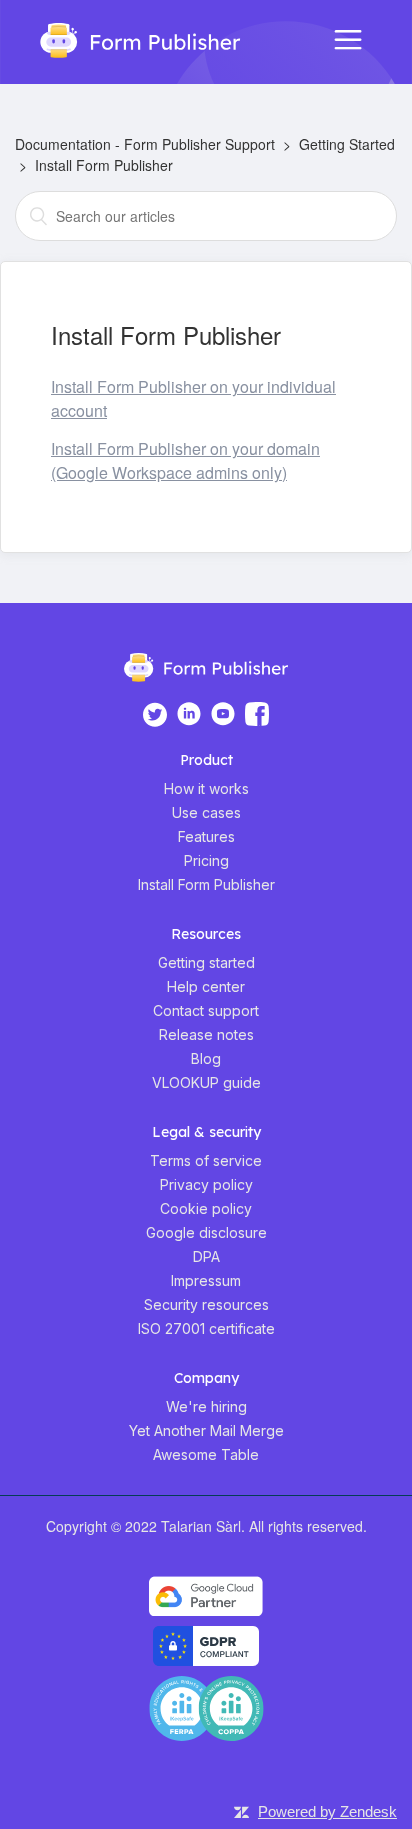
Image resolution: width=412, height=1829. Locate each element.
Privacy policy (206, 1184)
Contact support (206, 1010)
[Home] (131, 38)
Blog (206, 1058)
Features (206, 836)
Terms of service (206, 1160)
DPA (206, 1256)
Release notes (206, 1034)
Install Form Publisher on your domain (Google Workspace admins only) (185, 460)
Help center (206, 986)
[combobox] (206, 216)
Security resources (206, 1304)
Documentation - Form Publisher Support (145, 144)
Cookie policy (206, 1208)
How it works (206, 788)
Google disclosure (206, 1232)
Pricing (206, 860)
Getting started (206, 962)
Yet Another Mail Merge (206, 1430)
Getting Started (347, 144)
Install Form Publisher (104, 165)
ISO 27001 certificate (206, 1328)
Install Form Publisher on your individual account (193, 398)
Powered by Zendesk (327, 1811)
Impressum (206, 1280)
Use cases (206, 812)
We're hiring (206, 1406)
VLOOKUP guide (206, 1082)
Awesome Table (206, 1454)
